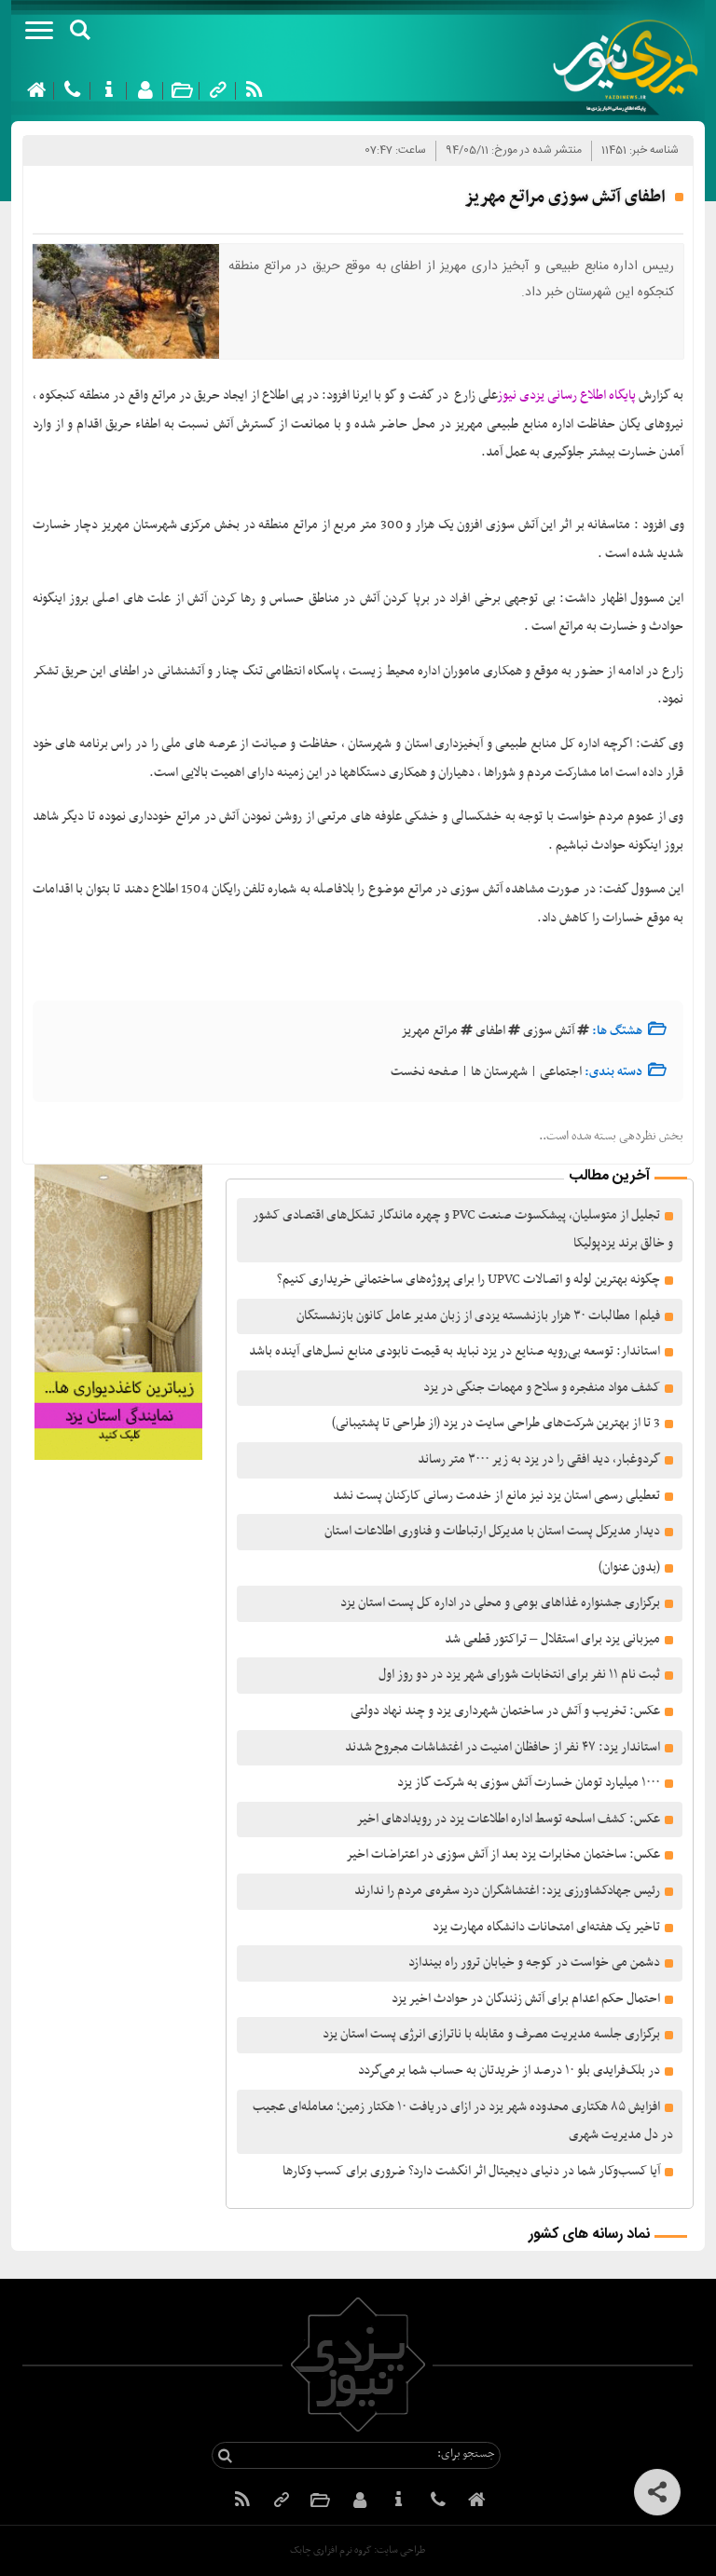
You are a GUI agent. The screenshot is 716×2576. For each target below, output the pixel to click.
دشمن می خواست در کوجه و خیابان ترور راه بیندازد (534, 1963)
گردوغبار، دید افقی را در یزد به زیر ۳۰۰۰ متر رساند (539, 1459)
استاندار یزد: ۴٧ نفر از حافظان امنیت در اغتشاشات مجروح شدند (503, 1747)
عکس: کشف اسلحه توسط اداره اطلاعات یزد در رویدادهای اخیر (508, 1819)
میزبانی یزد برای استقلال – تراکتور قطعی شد (552, 1639)
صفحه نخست (425, 1072)
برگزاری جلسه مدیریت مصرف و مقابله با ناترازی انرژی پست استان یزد (491, 2034)
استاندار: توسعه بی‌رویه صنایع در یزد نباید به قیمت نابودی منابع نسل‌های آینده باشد (454, 1351)
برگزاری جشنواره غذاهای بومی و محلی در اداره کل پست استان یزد (500, 1603)
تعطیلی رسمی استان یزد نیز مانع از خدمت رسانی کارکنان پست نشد (496, 1496)
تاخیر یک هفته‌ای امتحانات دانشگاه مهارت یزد (546, 1927)
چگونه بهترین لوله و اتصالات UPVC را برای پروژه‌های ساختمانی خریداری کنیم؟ (468, 1280)
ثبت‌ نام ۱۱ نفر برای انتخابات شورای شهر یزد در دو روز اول (519, 1675)
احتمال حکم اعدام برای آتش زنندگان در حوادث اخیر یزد (526, 1999)
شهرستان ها (499, 1072)
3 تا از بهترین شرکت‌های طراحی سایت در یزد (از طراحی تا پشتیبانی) (495, 1423)
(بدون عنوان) (629, 1567)
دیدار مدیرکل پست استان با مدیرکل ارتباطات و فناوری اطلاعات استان (492, 1531)
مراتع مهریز (429, 1031)
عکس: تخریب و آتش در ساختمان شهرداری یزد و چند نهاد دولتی (505, 1711)
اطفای (490, 1031)
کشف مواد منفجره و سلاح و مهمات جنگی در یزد (542, 1388)
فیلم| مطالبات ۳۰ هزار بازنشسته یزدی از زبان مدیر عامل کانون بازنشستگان (478, 1316)
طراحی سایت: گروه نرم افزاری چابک (358, 2550)
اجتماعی (561, 1072)
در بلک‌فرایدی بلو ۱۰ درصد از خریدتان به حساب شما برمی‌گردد (509, 2071)
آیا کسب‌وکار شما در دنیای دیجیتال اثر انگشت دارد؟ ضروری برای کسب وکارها (471, 2171)
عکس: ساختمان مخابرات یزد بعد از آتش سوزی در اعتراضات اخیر (503, 1854)
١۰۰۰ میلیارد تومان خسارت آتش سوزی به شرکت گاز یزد (529, 1783)
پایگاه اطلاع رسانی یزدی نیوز (567, 395)
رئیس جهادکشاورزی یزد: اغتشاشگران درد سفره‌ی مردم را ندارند (507, 1891)
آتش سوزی (549, 1031)
